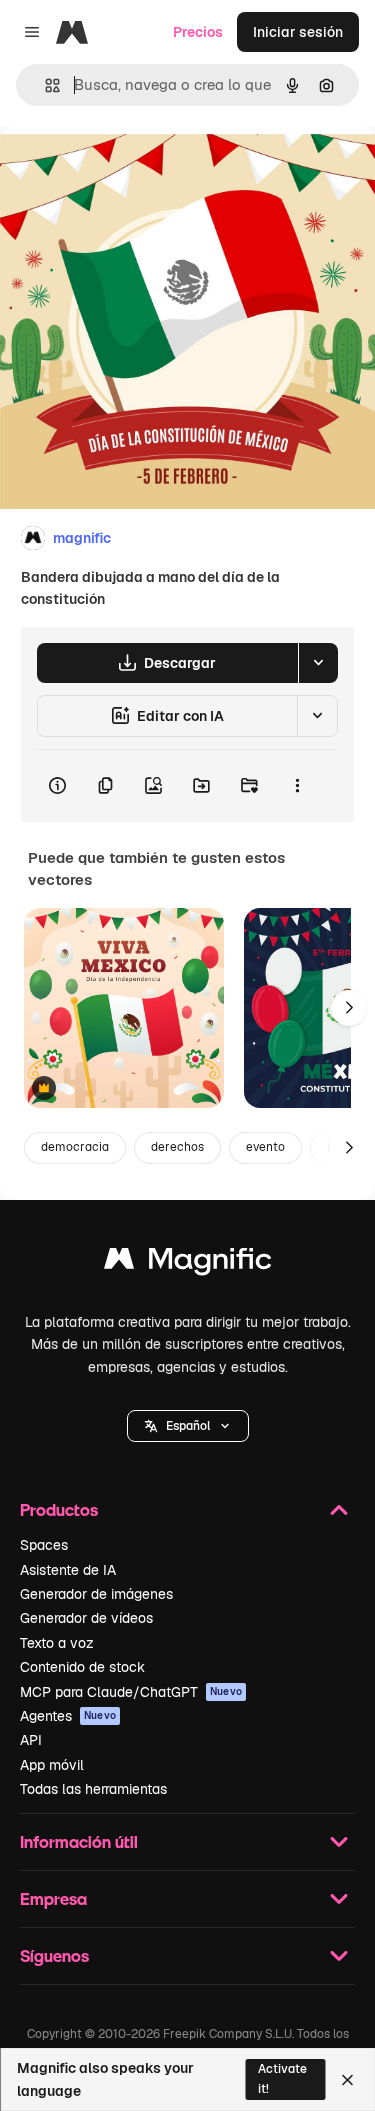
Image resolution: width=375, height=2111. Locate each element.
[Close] (347, 2080)
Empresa (53, 1898)
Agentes (68, 1716)
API (31, 1740)
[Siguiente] (349, 1008)
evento (265, 1147)
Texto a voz (57, 1643)
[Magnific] (188, 1263)
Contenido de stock (82, 1667)
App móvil (52, 1765)
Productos (59, 1509)
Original (128, 171)
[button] (188, 1426)
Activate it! (282, 2078)
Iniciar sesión (298, 32)
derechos (177, 1147)
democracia (75, 1147)
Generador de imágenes (96, 1594)
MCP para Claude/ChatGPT (131, 1692)
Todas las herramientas (93, 1789)
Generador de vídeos (86, 1618)
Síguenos (54, 1955)
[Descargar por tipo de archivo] (318, 663)
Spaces (44, 1545)
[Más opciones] (297, 786)
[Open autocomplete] (44, 85)
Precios (198, 32)
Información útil (79, 1841)
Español (188, 1426)
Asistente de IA (68, 1570)
